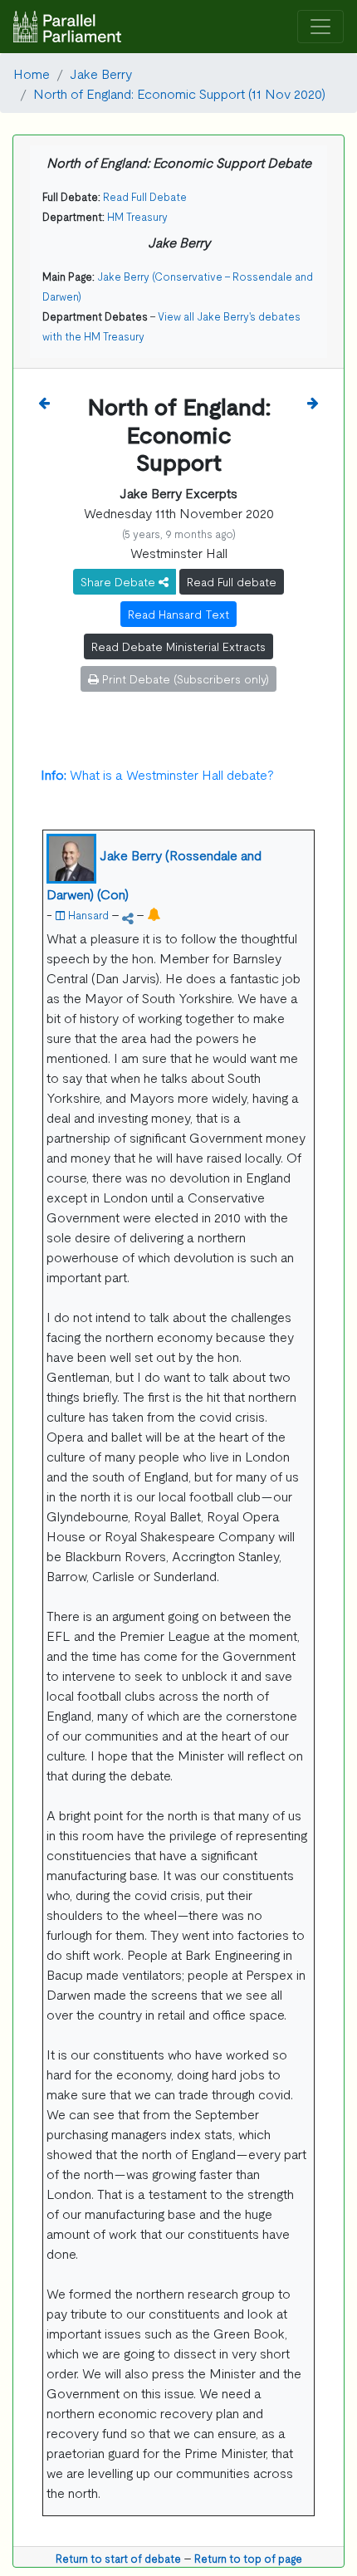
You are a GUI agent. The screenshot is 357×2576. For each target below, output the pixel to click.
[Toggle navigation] (320, 27)
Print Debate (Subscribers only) (184, 678)
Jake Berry (101, 73)
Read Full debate (232, 581)
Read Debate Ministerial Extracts (178, 646)
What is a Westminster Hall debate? (157, 774)
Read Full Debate (145, 196)
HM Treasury (137, 216)
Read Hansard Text (178, 614)
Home (32, 73)
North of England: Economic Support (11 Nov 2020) (179, 93)
